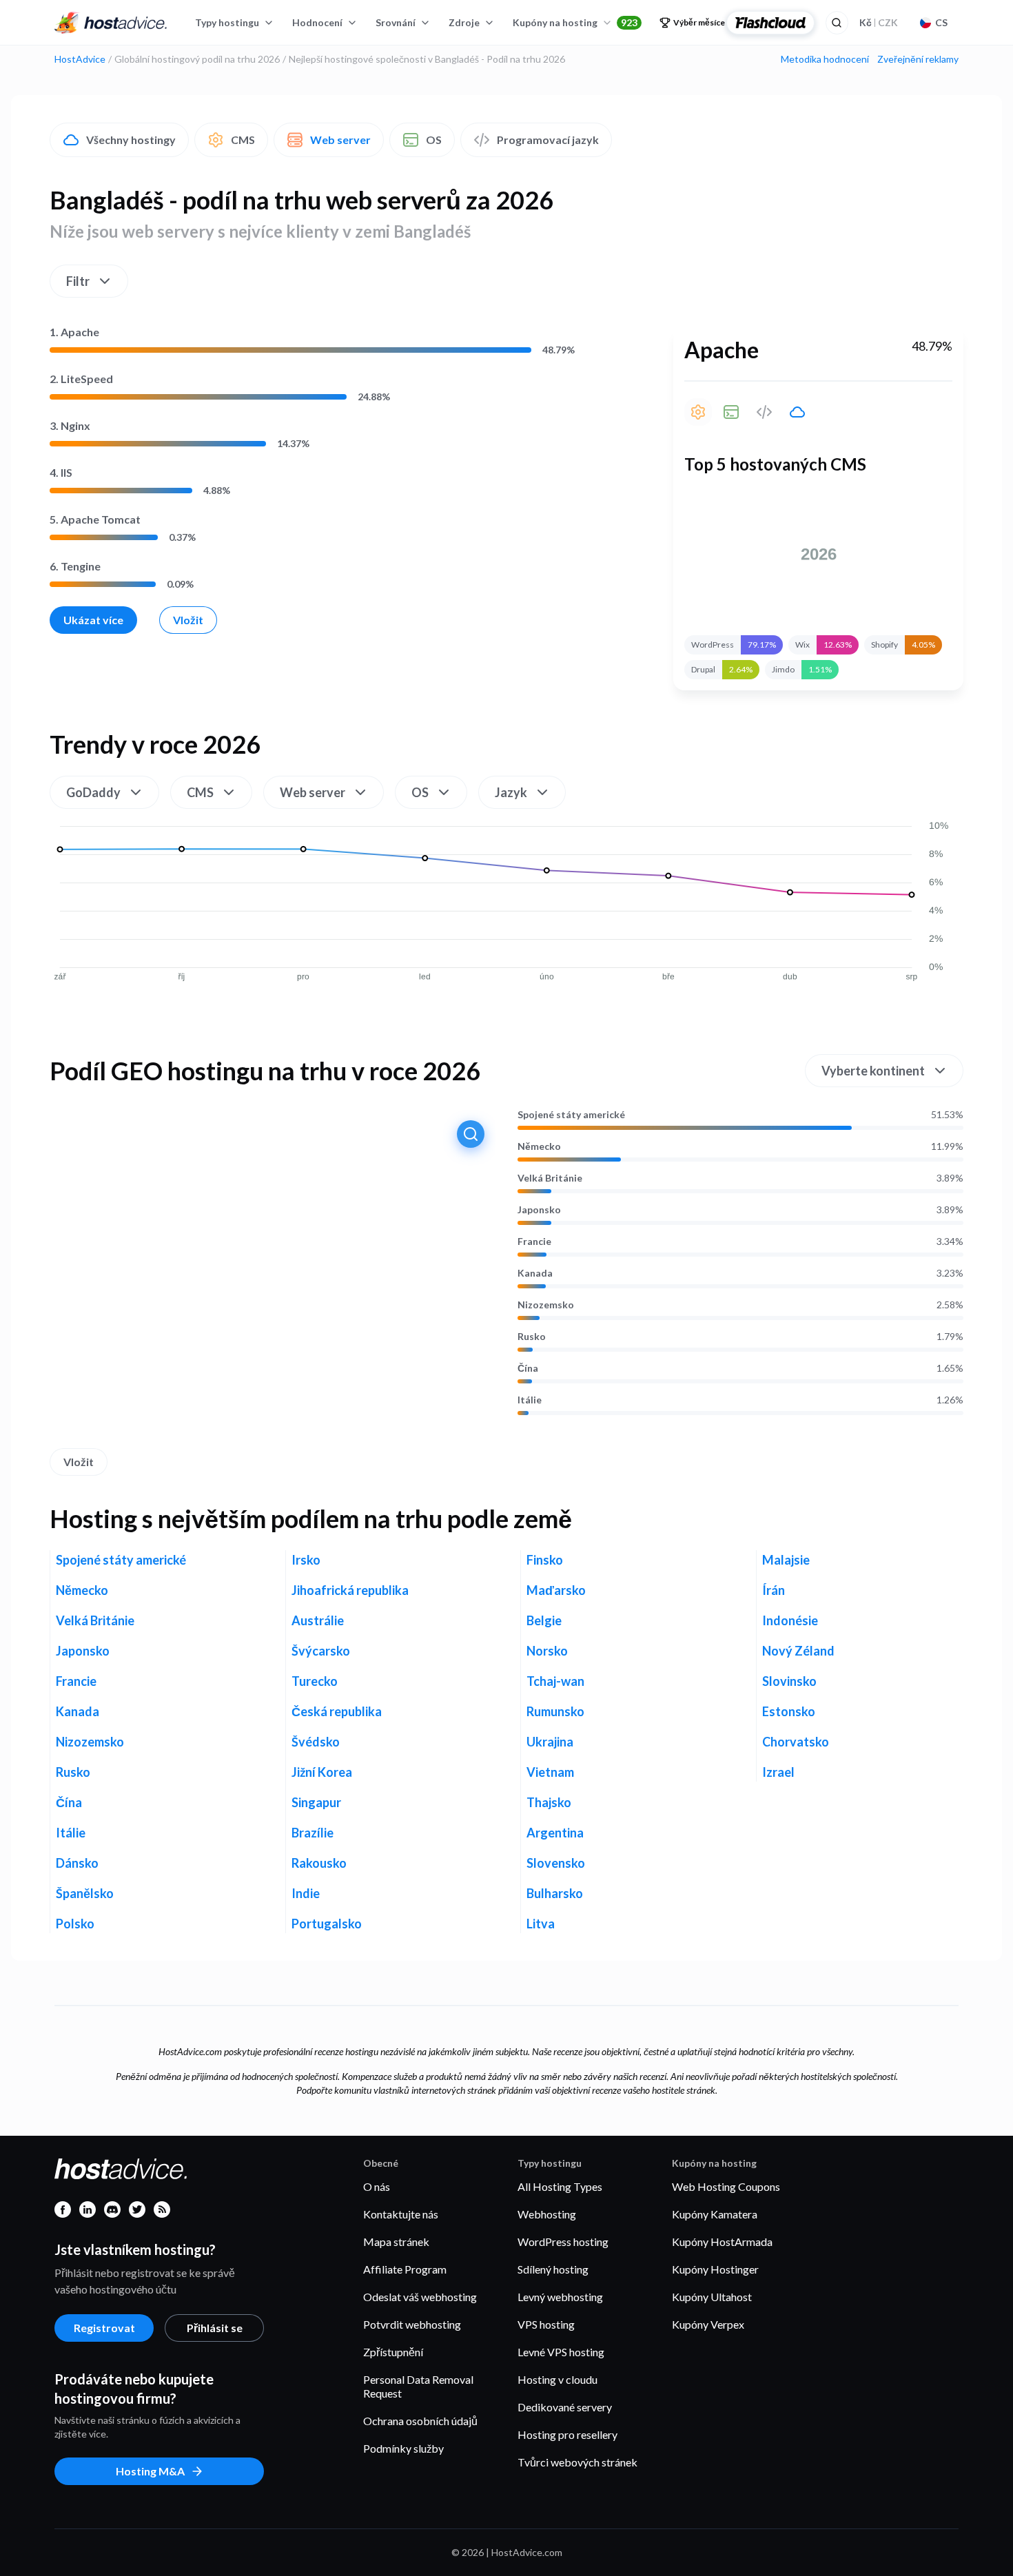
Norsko (547, 1651)
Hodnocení (317, 22)
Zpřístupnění (393, 2352)
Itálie (530, 1400)
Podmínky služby (403, 2448)
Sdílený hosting (553, 2269)
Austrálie (318, 1620)
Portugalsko (327, 1924)
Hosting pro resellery (567, 2434)
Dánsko (77, 1863)
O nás (377, 2186)
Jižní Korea (322, 1772)
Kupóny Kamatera (715, 2214)
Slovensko (556, 1863)
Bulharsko (555, 1893)
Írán (774, 1590)
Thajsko (549, 1802)
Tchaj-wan (555, 1681)
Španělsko (85, 1893)
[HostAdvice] (111, 23)
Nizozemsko (546, 1305)
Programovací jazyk (548, 140)
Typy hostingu (227, 22)
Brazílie (313, 1833)
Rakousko (319, 1863)
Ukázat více (93, 620)
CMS (243, 140)
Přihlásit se (215, 2328)
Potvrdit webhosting (412, 2324)
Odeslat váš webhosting (420, 2297)
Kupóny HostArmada (722, 2242)
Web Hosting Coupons (726, 2186)
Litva (541, 1924)
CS (941, 22)
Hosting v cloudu (557, 2379)
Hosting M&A (150, 2471)
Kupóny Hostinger (715, 2269)
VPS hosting (546, 2324)
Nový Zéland (798, 1651)
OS (434, 140)
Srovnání (396, 22)
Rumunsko (555, 1711)
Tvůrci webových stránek (577, 2462)
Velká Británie (550, 1178)
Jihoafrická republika (350, 1590)
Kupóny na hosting (575, 22)
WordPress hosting (563, 2242)
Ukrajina (550, 1742)
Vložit (188, 620)
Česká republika (337, 1711)
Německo (539, 1146)
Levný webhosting (560, 2297)
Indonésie (790, 1620)
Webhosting (547, 2214)
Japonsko (539, 1210)
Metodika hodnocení (825, 59)
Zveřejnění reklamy (918, 59)
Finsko (545, 1560)
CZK (879, 22)
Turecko (315, 1681)
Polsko (75, 1924)
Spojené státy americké (571, 1115)
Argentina (555, 1833)
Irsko (306, 1560)
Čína (528, 1368)
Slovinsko (789, 1681)
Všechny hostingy (131, 140)
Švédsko (316, 1742)
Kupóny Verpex (708, 2324)
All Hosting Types (560, 2186)
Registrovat (104, 2328)
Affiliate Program (405, 2269)
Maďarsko (556, 1590)
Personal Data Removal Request (418, 2386)
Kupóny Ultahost (712, 2297)
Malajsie (786, 1560)
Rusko (532, 1337)
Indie (306, 1893)
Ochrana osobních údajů (420, 2421)
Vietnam (550, 1772)
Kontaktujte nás (401, 2214)
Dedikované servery (565, 2407)
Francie (534, 1241)
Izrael (778, 1772)
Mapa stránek (396, 2242)
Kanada (535, 1273)
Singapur (316, 1802)
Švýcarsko (321, 1651)
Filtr (78, 281)
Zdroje (464, 22)
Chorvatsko (796, 1742)
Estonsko (789, 1711)
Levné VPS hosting (561, 2352)
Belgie (544, 1620)
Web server (340, 140)
